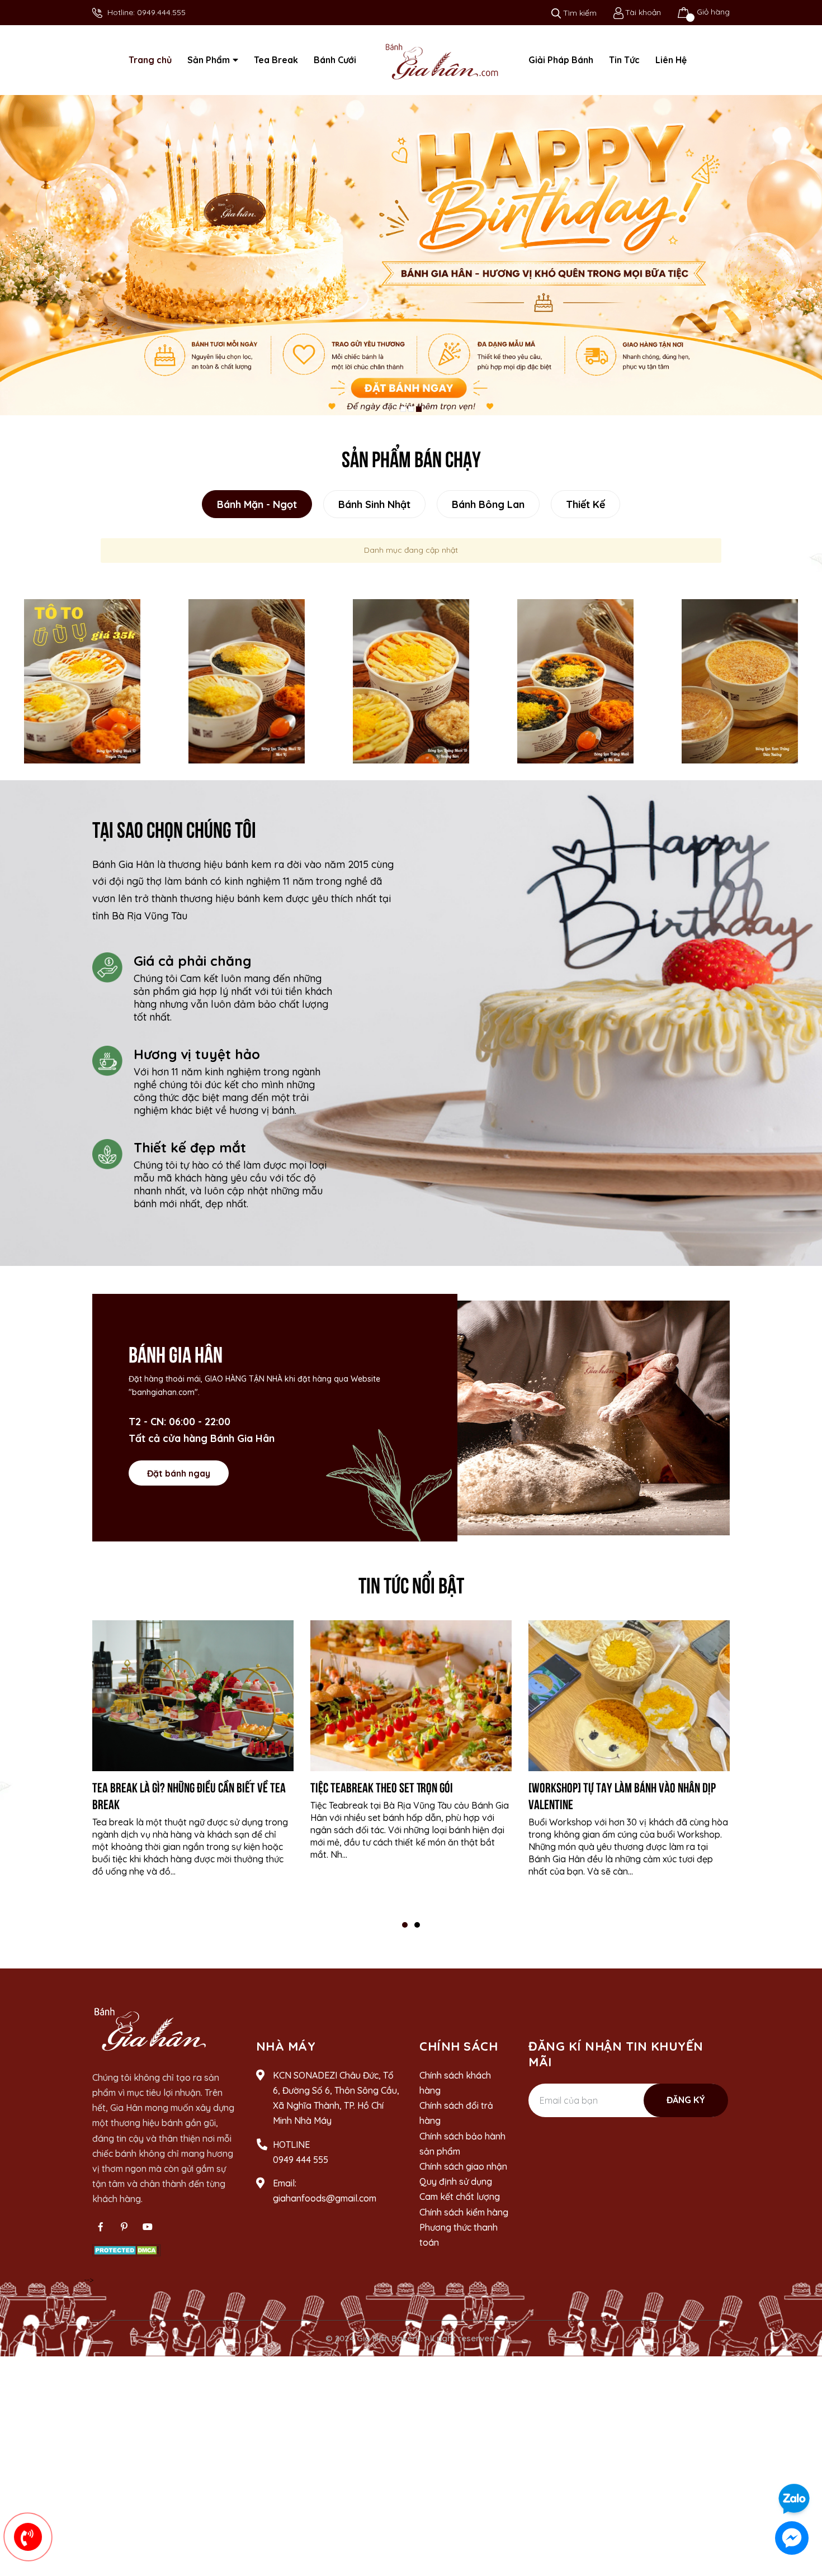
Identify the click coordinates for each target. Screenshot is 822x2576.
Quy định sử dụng (456, 2181)
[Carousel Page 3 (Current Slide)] (419, 409)
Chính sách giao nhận (463, 2166)
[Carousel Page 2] (411, 409)
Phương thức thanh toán (459, 2235)
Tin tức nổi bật (411, 1583)
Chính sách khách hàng (455, 2083)
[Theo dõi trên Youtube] (148, 2227)
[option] (82, 681)
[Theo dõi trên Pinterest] (124, 2227)
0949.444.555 (161, 12)
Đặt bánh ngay (179, 1473)
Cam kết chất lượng (460, 2197)
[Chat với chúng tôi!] (792, 2538)
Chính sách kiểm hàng (464, 2212)
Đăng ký (686, 2100)
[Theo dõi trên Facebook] (101, 2227)
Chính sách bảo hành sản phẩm (462, 2144)
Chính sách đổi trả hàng (456, 2113)
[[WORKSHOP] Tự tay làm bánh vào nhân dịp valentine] (629, 1696)
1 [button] (405, 1925)
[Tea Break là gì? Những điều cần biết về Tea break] (193, 1696)
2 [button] (417, 1925)
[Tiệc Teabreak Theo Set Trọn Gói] (411, 1696)
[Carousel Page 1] (403, 409)
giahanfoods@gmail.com (325, 2198)
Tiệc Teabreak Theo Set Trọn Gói (382, 1786)
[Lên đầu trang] (802, 2467)
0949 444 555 (301, 2160)
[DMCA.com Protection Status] (127, 2250)
